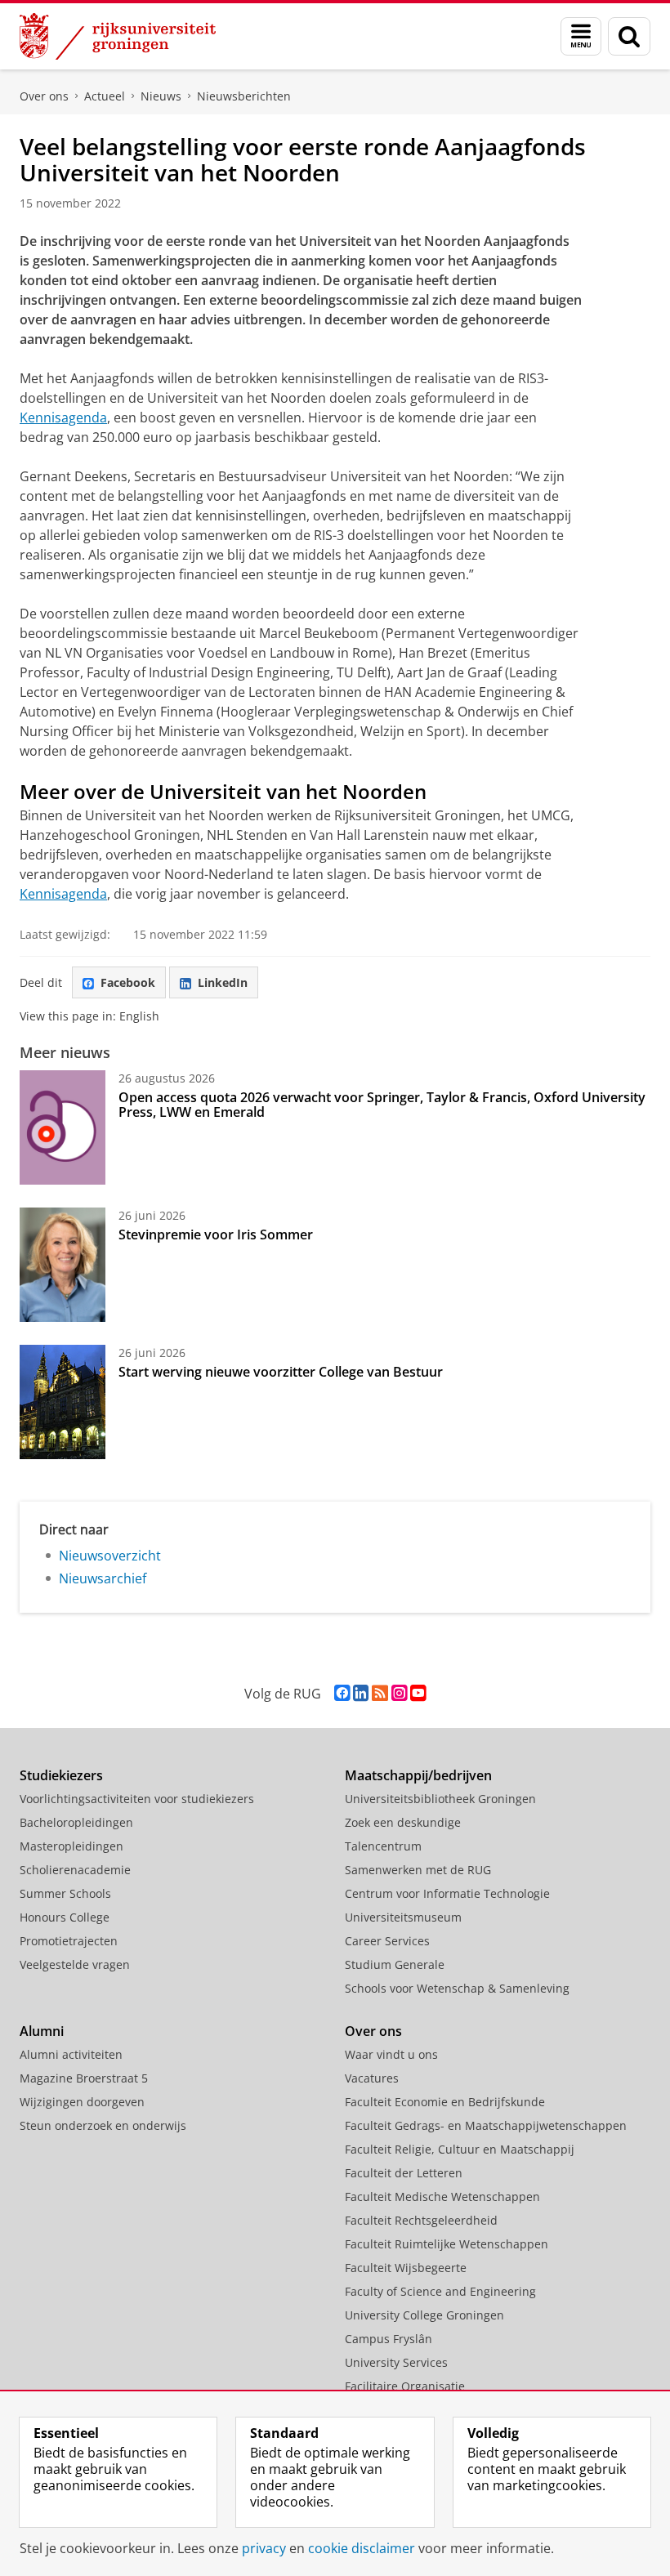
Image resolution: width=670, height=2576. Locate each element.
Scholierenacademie (75, 1870)
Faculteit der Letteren (404, 2173)
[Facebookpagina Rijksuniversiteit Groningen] (342, 1693)
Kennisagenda (63, 417)
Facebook (128, 982)
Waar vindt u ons (391, 2054)
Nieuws (161, 96)
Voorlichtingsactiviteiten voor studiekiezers (137, 1799)
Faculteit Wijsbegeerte (406, 2268)
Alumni (42, 2031)
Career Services (387, 1941)
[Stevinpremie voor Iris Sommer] (63, 1265)
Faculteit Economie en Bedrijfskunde (445, 2102)
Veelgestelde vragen (75, 1964)
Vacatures (372, 2078)
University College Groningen (424, 2315)
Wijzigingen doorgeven (82, 2102)
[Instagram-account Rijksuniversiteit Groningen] (399, 1693)
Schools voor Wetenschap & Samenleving (457, 1988)
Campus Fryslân (389, 2339)
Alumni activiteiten (71, 2054)
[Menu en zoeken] (581, 36)
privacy (264, 2548)
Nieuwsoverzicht (110, 1556)
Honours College (65, 1917)
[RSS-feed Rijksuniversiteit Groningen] (380, 1693)
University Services (396, 2362)
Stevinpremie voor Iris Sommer (216, 1234)
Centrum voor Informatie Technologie (447, 1893)
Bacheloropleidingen (76, 1822)
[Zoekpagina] (629, 36)
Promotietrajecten (69, 1941)
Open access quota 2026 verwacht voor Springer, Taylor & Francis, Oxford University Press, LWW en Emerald (382, 1105)
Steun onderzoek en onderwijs (103, 2125)
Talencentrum (383, 1846)
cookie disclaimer (362, 2548)
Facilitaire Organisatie (405, 2386)
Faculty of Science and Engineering (440, 2291)
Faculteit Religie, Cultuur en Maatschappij (460, 2149)
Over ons (44, 96)
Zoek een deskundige (403, 1822)
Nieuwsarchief (103, 1578)
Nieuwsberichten (244, 96)
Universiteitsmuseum (403, 1917)
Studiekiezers (61, 1775)
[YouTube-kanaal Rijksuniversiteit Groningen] (418, 1693)
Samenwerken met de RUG (418, 1870)
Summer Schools (65, 1893)
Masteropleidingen (71, 1846)
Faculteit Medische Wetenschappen (442, 2197)
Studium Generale (395, 1964)
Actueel (105, 96)
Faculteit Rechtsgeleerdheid (421, 2220)
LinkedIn (223, 982)
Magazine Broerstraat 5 (84, 2078)
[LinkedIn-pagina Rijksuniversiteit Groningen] (361, 1693)
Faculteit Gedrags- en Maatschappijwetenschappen (486, 2125)
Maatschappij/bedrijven (418, 1775)
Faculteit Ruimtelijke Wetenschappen (447, 2244)
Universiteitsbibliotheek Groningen (440, 1799)
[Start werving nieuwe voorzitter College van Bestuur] (63, 1402)
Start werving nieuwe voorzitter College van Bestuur (281, 1372)
